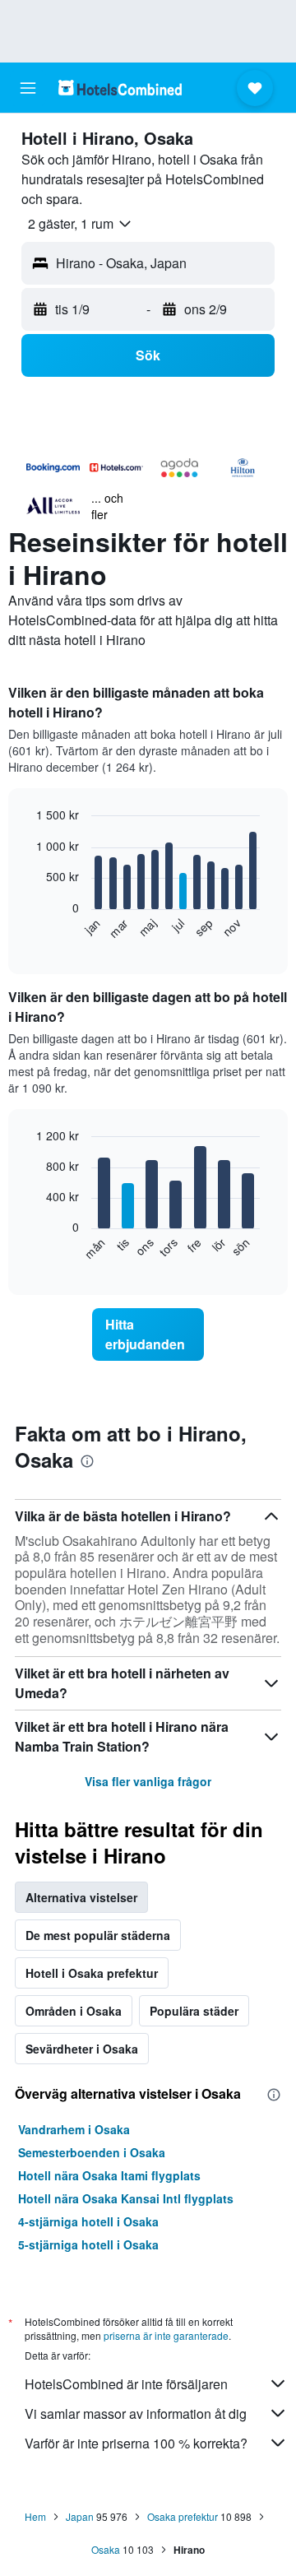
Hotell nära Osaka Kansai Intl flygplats (126, 2198)
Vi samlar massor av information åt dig (136, 2414)
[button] (28, 88)
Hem (35, 2516)
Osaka (106, 2549)
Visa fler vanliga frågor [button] (148, 1781)
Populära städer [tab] (194, 2011)
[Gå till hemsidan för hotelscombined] (120, 88)
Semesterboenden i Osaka (92, 2152)
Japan (80, 2516)
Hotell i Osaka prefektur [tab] (92, 1973)
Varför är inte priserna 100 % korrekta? (136, 2443)
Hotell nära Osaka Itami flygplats (109, 2175)
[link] (148, 1334)
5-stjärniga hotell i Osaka (88, 2244)
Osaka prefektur (183, 2516)
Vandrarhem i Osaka (74, 2129)
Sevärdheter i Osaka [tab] (82, 2049)
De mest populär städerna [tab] (98, 1935)
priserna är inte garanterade (166, 2335)
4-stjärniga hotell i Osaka (88, 2221)
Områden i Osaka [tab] (74, 2011)
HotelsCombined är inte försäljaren (126, 2384)
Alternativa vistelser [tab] (81, 1897)
